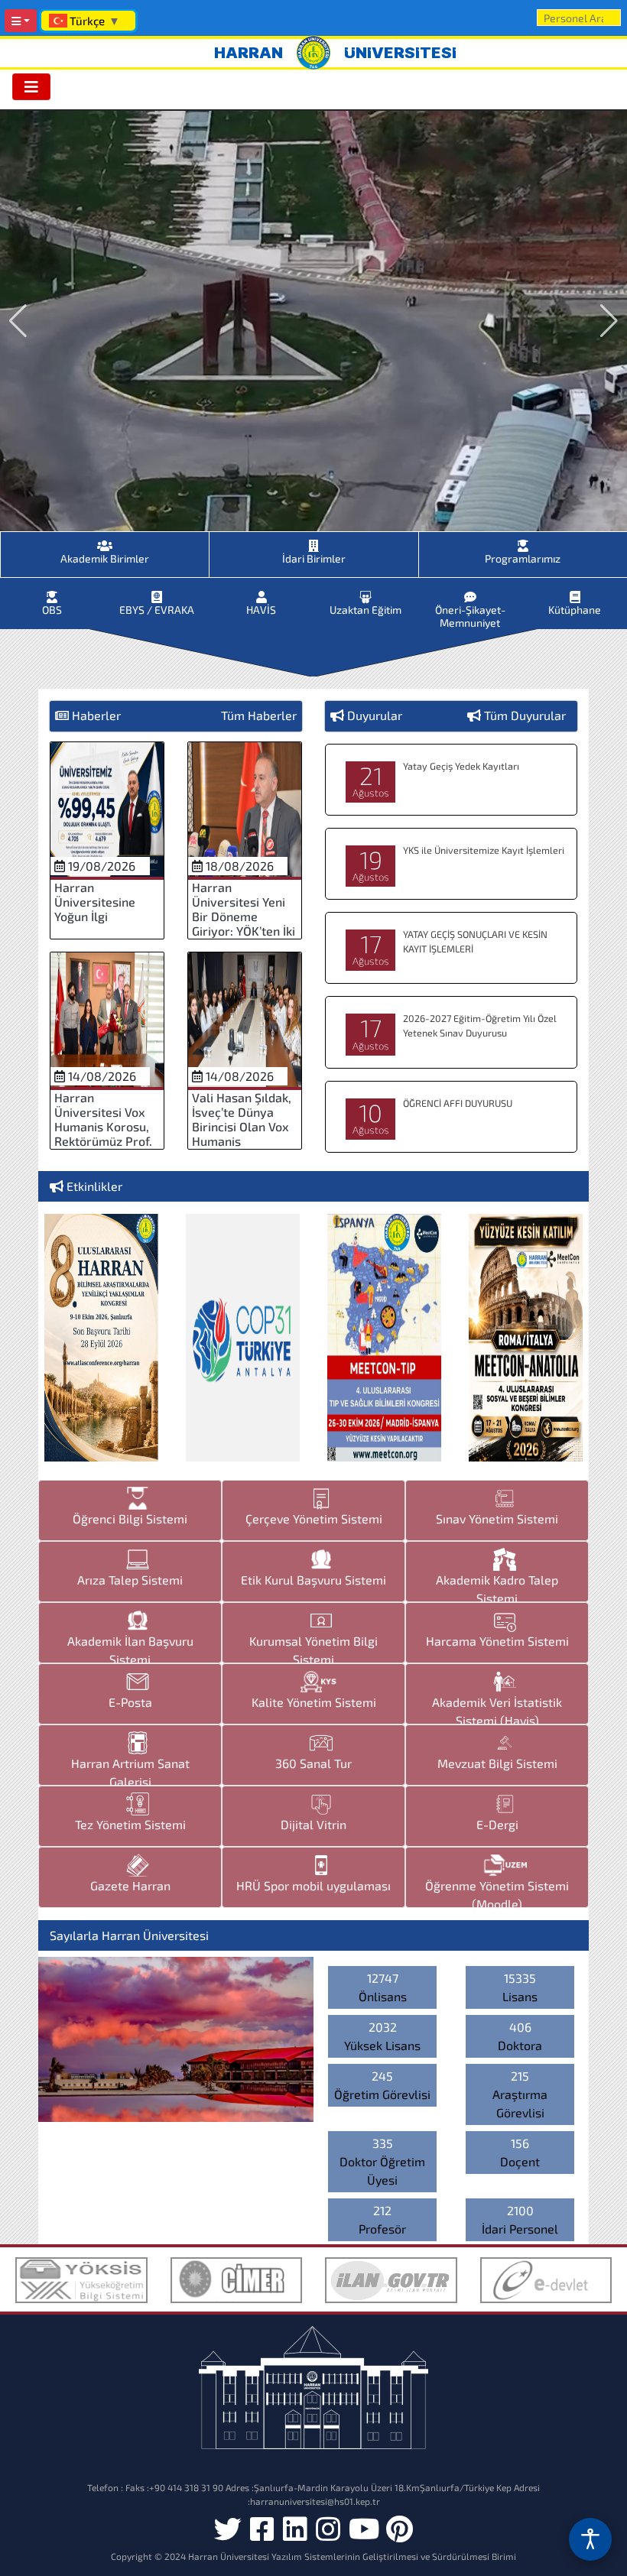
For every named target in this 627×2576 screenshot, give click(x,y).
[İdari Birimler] (313, 541)
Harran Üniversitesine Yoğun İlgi (95, 902)
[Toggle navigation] (31, 87)
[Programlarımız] (523, 541)
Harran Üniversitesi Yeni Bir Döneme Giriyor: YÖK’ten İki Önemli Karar (244, 917)
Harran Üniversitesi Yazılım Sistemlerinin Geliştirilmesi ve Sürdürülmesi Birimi (352, 2556)
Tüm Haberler (259, 715)
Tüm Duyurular (525, 715)
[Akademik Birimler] (105, 541)
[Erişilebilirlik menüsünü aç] (590, 2539)
